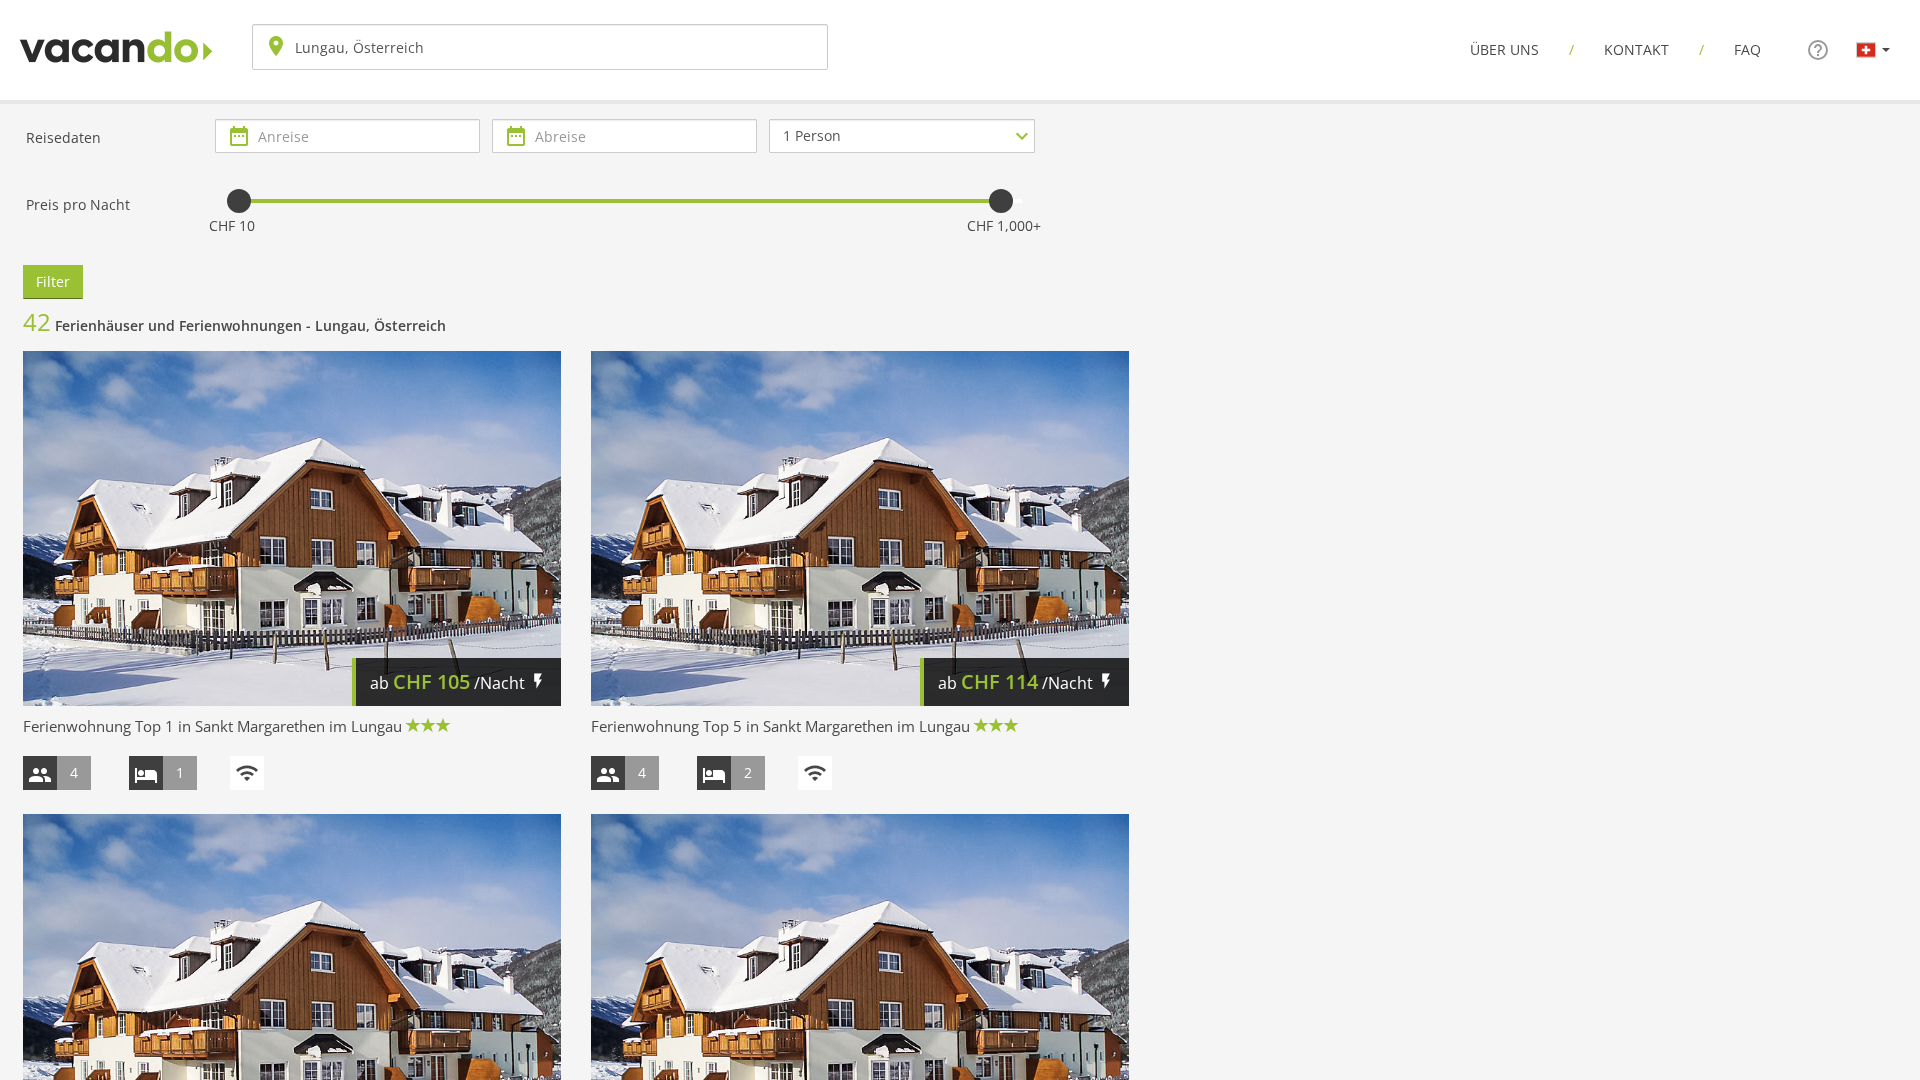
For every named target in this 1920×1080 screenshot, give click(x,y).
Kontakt (1636, 49)
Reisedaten (63, 137)
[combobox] (540, 47)
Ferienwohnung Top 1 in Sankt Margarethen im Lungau (212, 726)
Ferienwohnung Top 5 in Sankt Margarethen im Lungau (780, 726)
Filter (53, 281)
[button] (1873, 49)
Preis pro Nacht (78, 204)
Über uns (1504, 49)
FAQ (1747, 49)
